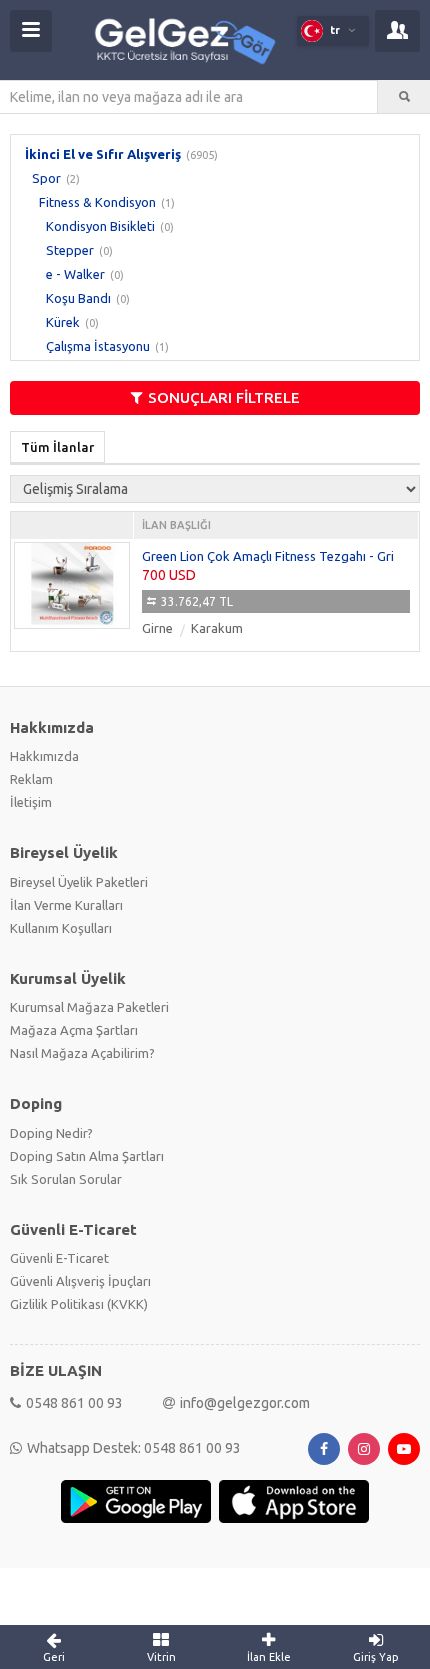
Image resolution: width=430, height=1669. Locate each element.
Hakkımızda (44, 756)
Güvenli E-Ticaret (59, 1258)
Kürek (63, 322)
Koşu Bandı (78, 298)
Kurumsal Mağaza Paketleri (89, 1007)
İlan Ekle (269, 1657)
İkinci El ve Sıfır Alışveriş (103, 154)
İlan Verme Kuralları (66, 905)
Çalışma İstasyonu (98, 346)
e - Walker (75, 274)
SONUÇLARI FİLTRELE (224, 397)
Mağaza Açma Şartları (74, 1030)
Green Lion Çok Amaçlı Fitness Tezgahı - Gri (268, 556)
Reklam (31, 779)
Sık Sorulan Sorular (66, 1179)
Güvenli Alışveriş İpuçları (80, 1281)
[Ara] (404, 97)
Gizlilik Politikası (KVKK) (79, 1304)
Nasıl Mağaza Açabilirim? (82, 1053)
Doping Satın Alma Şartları (87, 1156)
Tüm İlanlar (57, 447)
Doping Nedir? (51, 1133)
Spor (46, 178)
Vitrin (161, 1657)
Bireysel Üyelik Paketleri (79, 882)
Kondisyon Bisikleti (100, 226)
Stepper (70, 250)
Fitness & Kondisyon (97, 202)
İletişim (31, 802)
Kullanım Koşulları (61, 928)
